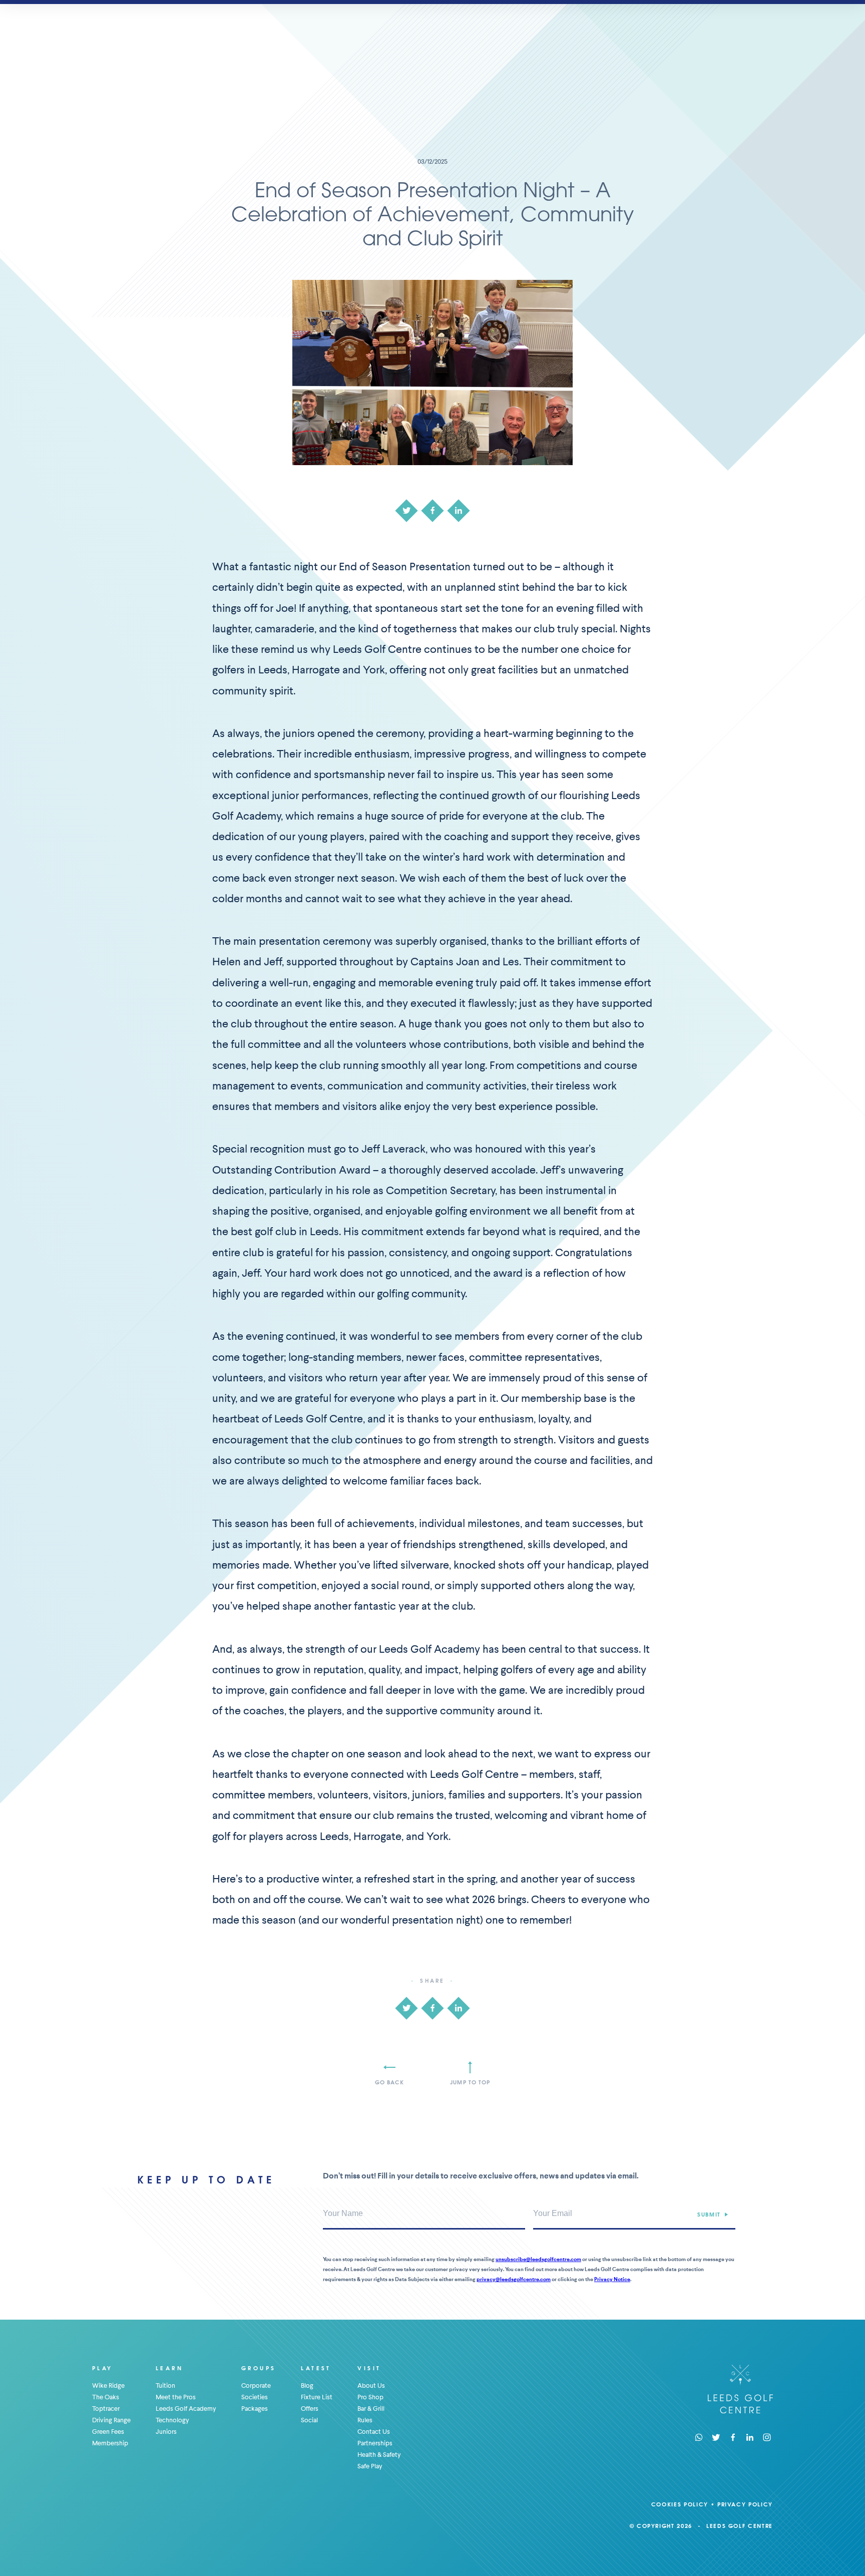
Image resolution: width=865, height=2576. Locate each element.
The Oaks (106, 2397)
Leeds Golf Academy (186, 2409)
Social (309, 2420)
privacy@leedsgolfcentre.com (514, 2279)
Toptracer (106, 2409)
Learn (169, 2368)
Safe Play (370, 2466)
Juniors (166, 2432)
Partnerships (375, 2443)
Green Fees (108, 2432)
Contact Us (374, 2432)
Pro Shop (370, 2397)
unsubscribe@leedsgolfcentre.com (538, 2259)
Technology (172, 2420)
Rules (365, 2420)
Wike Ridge (108, 2385)
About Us (371, 2385)
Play (103, 2368)
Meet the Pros (176, 2397)
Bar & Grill (371, 2409)
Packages (255, 2409)
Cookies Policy (680, 2504)
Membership (110, 2443)
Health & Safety (379, 2455)
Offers (310, 2409)
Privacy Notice (612, 2279)
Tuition (165, 2385)
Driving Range (111, 2420)
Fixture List (317, 2397)
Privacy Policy (745, 2504)
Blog (307, 2385)
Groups (259, 2368)
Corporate (256, 2385)
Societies (255, 2397)
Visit (369, 2368)
